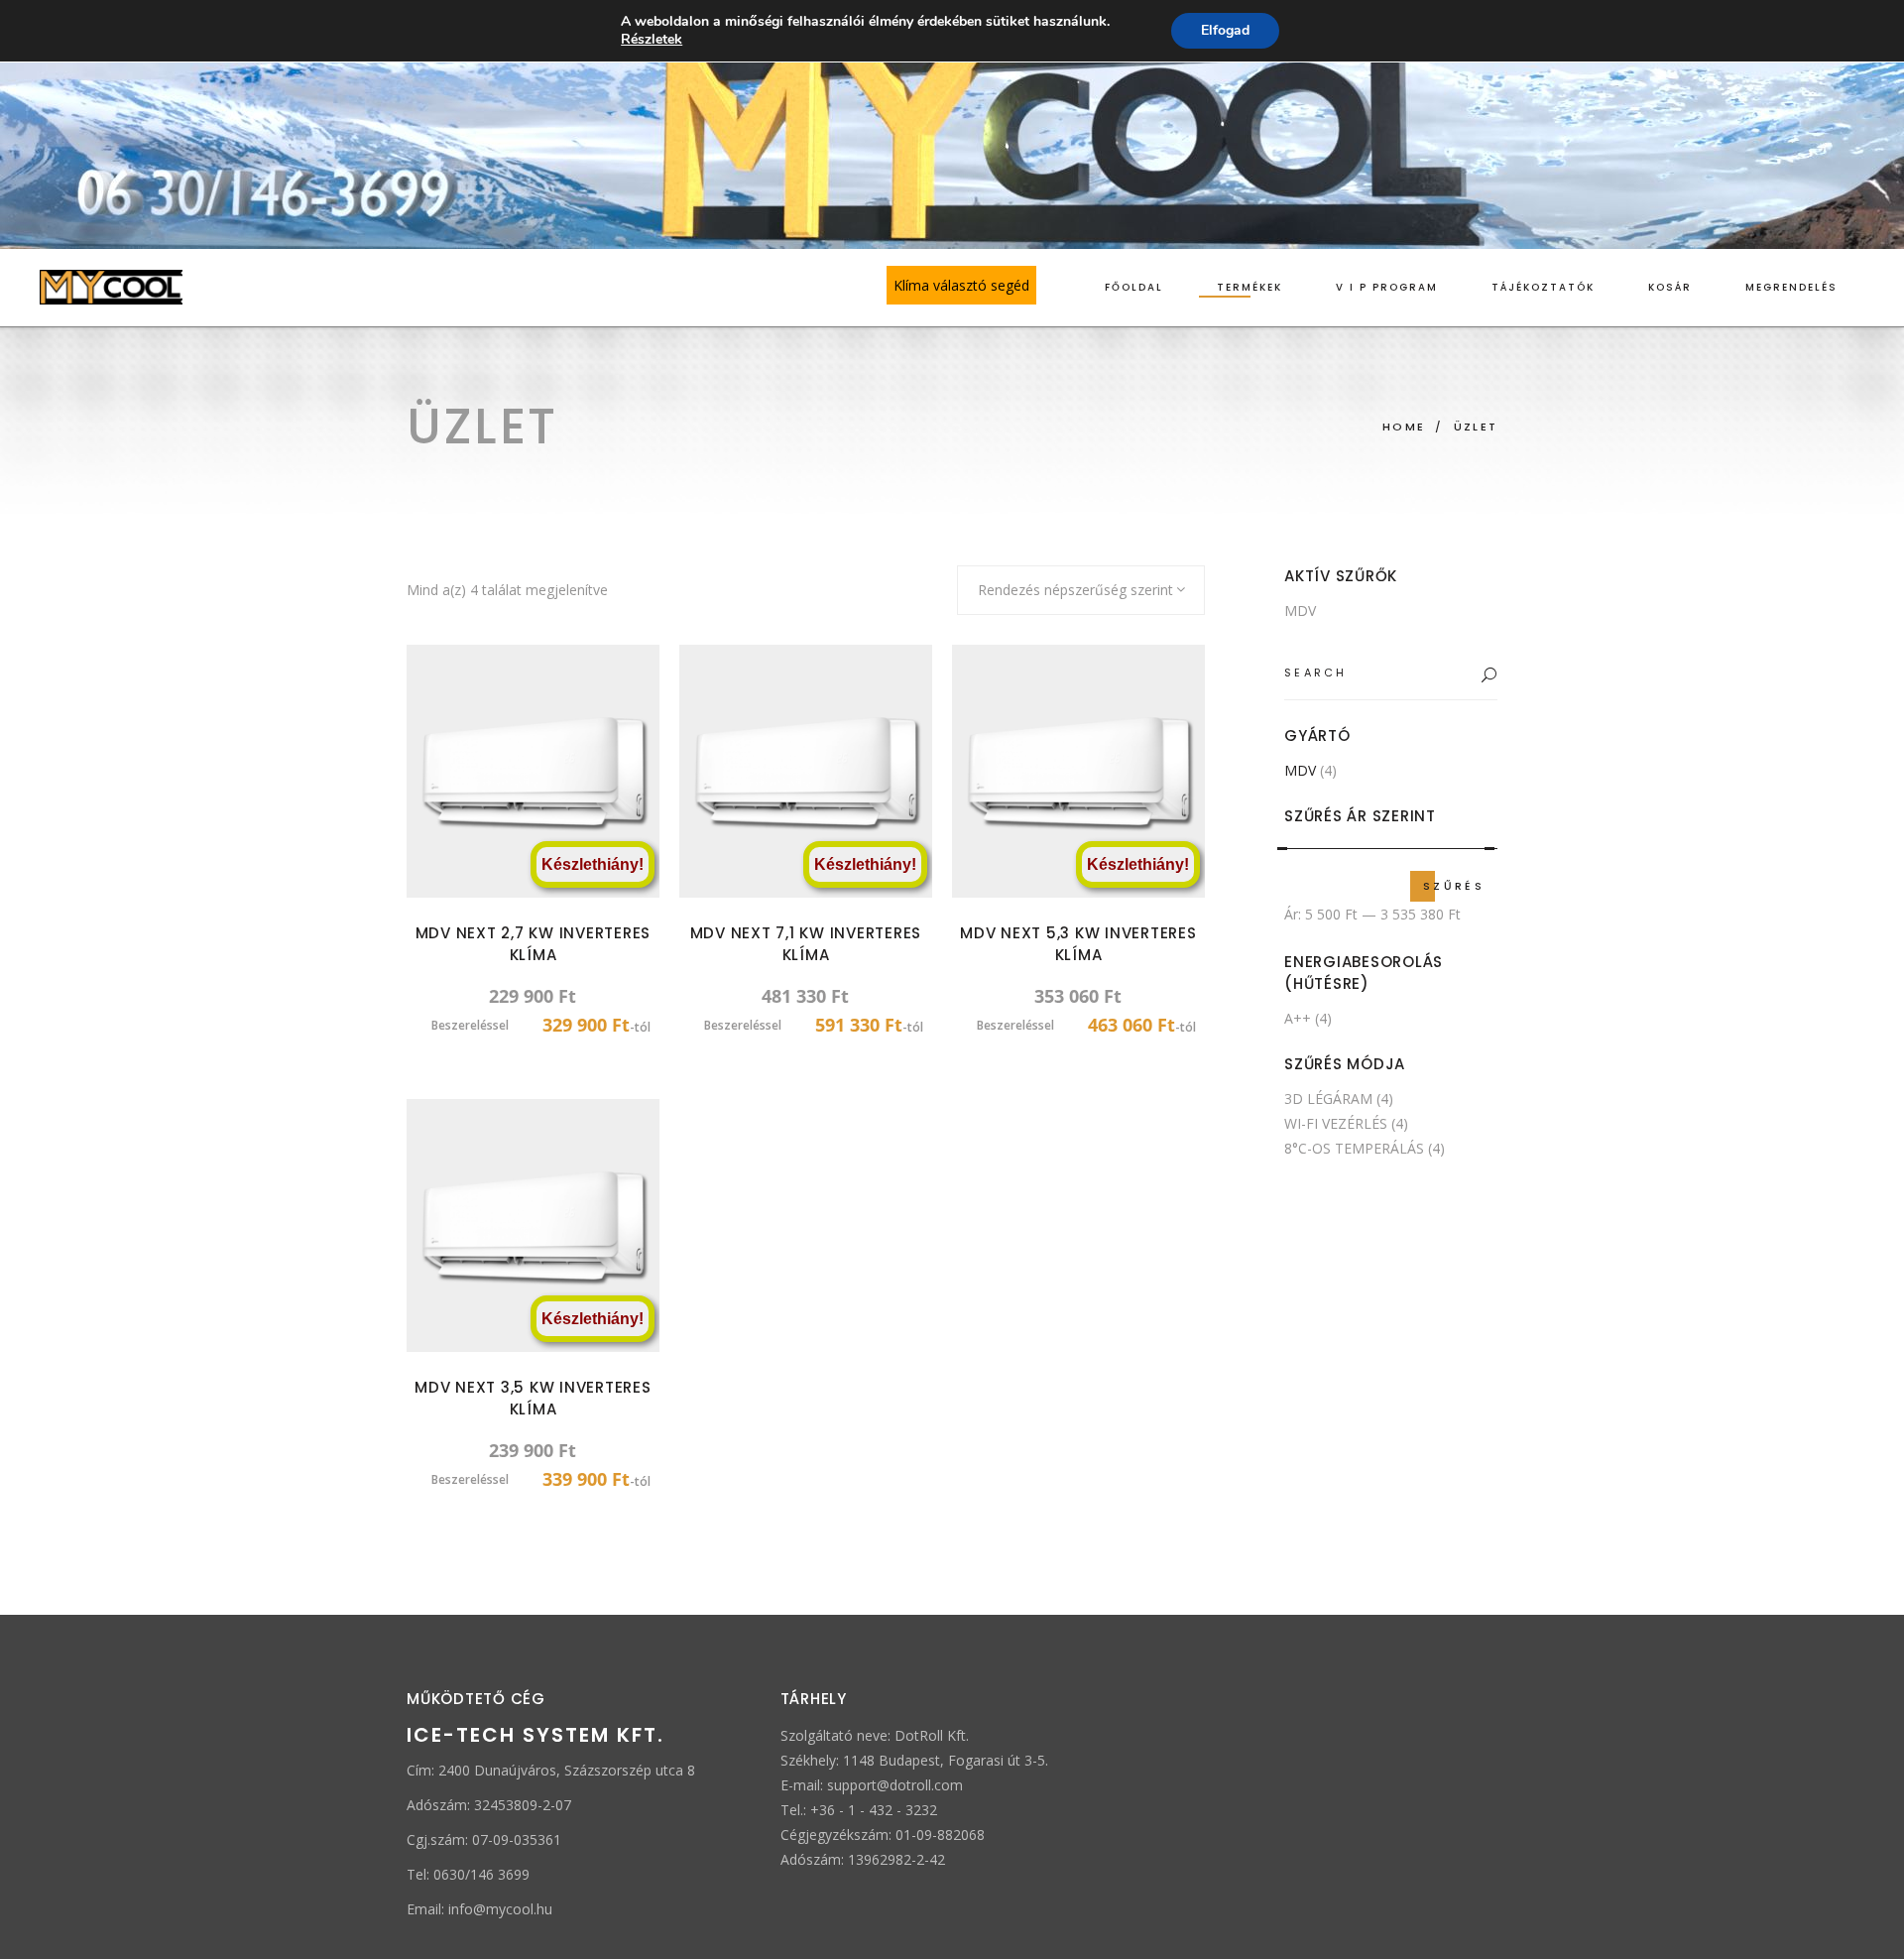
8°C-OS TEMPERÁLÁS (1354, 1148)
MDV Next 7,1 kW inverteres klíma (806, 944)
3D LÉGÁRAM (1328, 1099)
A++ (1298, 1018)
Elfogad (1225, 30)
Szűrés (1454, 886)
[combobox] (1081, 590)
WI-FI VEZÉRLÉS (1336, 1123)
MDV (1300, 611)
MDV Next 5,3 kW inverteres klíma (1078, 944)
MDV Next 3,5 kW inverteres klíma (533, 1398)
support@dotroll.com (895, 1785)
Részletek (652, 40)
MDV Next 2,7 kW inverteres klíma (534, 944)
